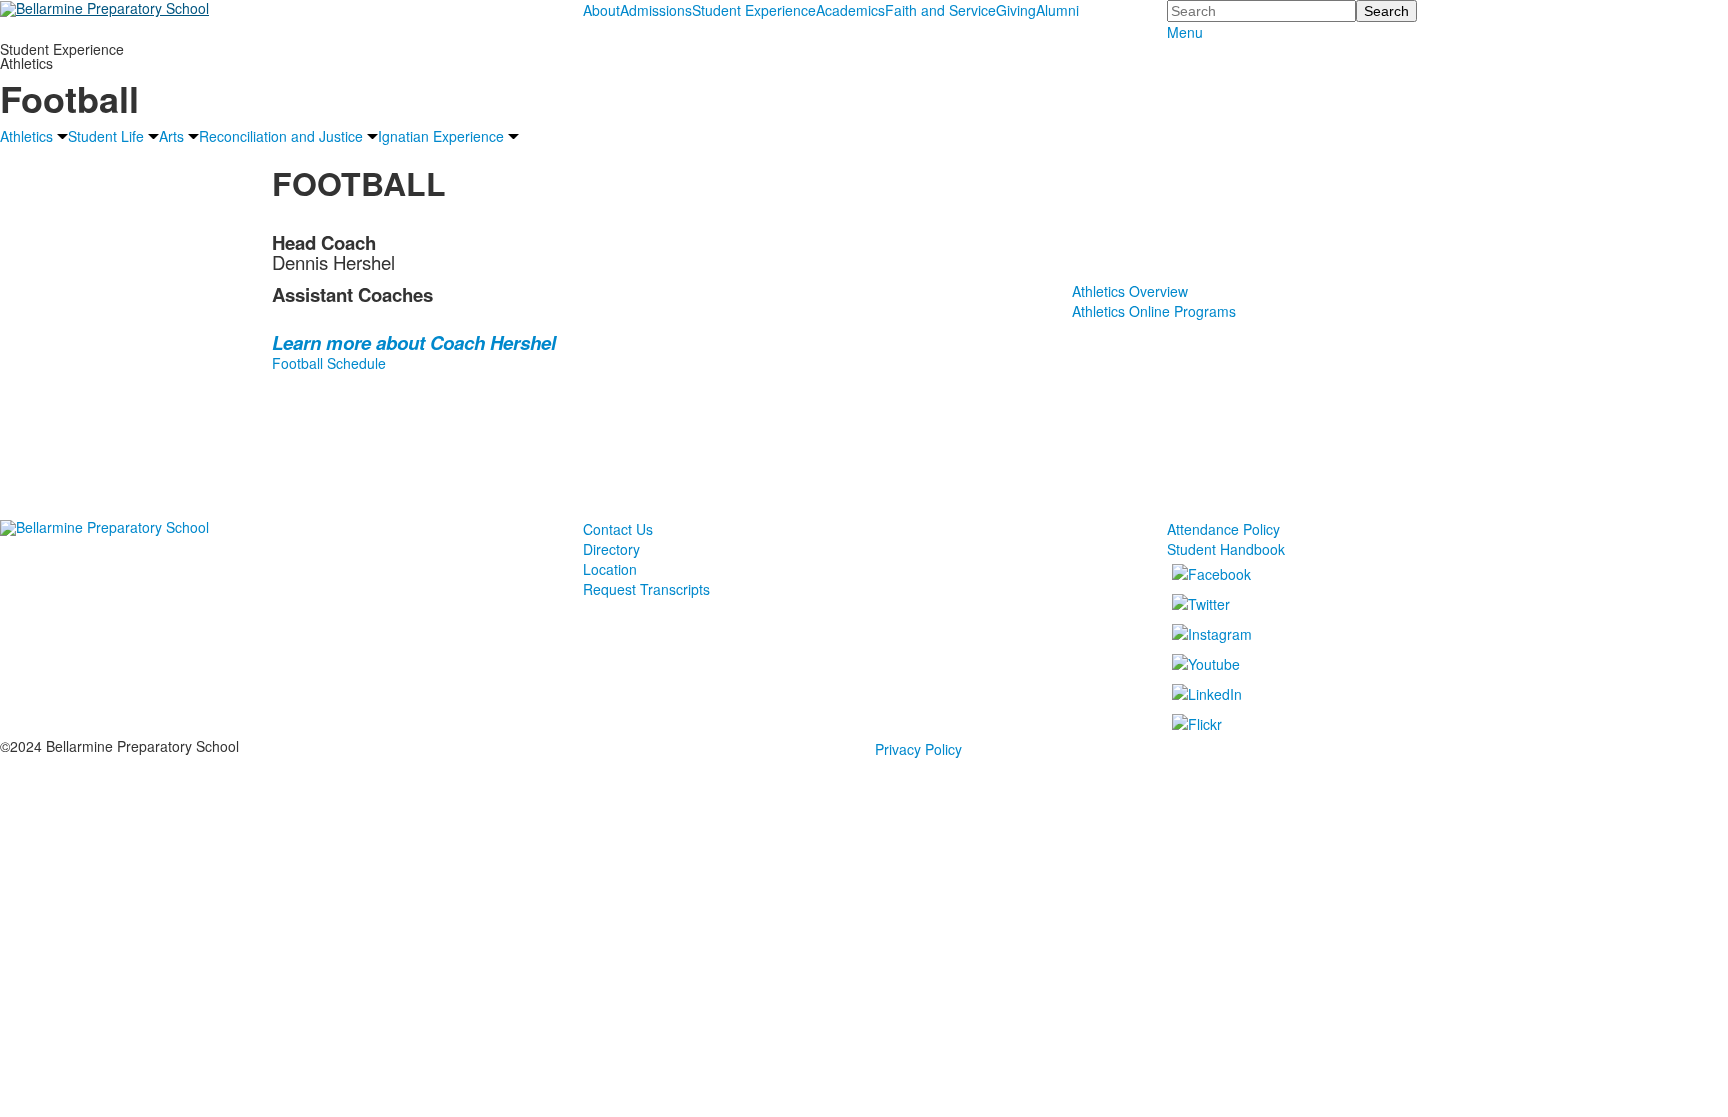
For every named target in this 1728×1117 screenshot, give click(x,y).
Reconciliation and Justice (281, 136)
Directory (611, 549)
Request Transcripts (646, 589)
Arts (171, 136)
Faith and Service (940, 10)
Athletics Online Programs (1154, 311)
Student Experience (754, 10)
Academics (850, 10)
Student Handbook (1226, 549)
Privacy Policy (918, 749)
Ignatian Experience (441, 136)
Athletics (26, 136)
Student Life (106, 136)
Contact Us (618, 529)
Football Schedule (329, 363)
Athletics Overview (1130, 291)
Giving (1016, 10)
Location (610, 569)
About (601, 10)
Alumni (1057, 10)
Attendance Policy (1223, 529)
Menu (1185, 32)
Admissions (656, 10)
